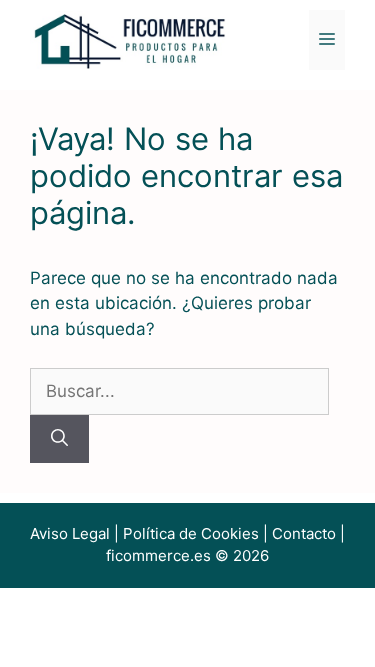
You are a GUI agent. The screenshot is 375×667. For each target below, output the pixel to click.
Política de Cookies (191, 533)
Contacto (304, 533)
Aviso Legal (70, 533)
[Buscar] (59, 439)
